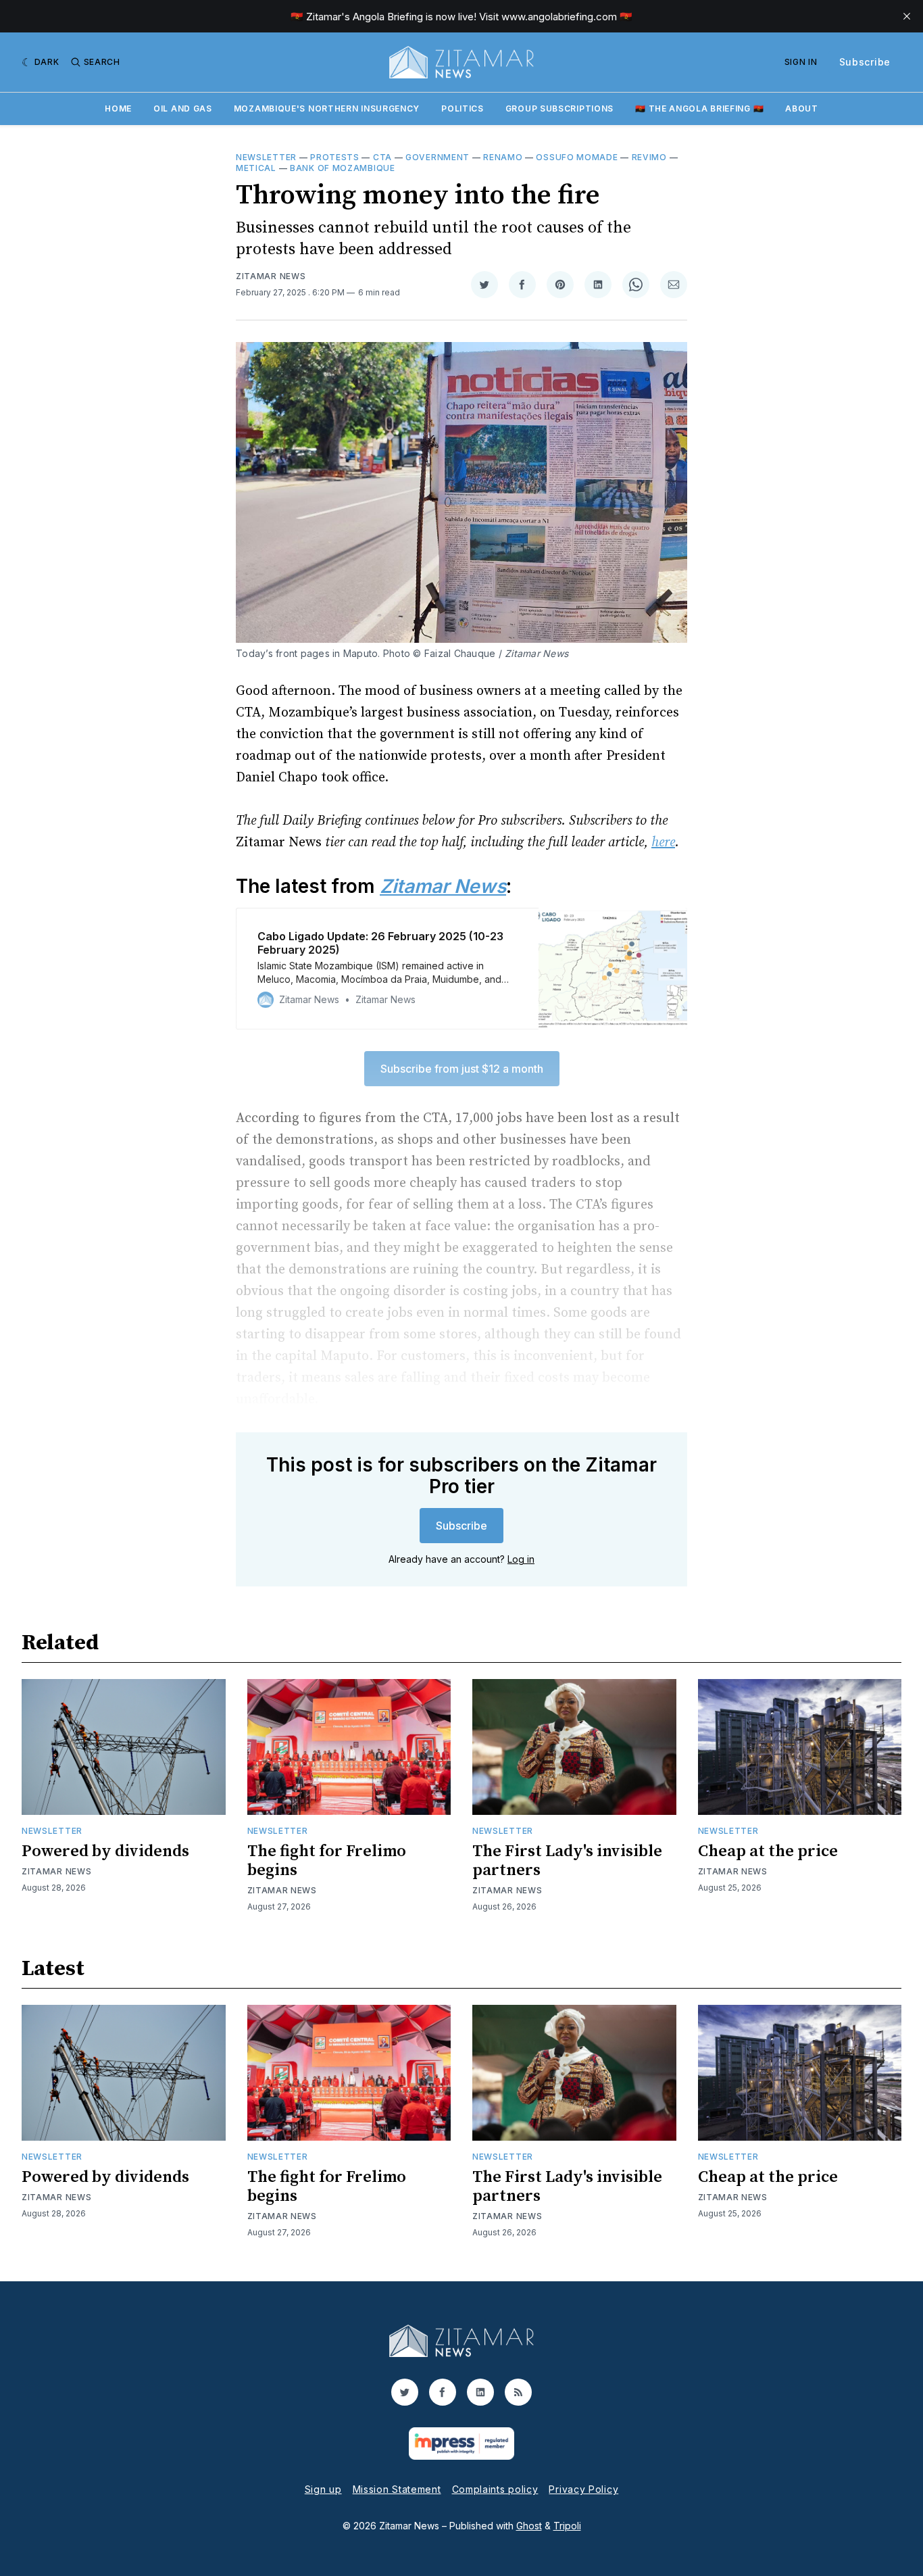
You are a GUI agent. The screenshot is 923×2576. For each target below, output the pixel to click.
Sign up (323, 2489)
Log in (521, 1559)
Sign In (801, 62)
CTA (382, 157)
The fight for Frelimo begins (327, 1861)
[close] (907, 16)
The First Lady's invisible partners (567, 1861)
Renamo (503, 157)
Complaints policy (495, 2489)
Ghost (529, 2526)
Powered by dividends (105, 1851)
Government (438, 157)
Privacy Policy (583, 2489)
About (802, 108)
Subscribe (865, 62)
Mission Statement (397, 2489)
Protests (335, 157)
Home (118, 108)
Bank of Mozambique (343, 168)
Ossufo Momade (577, 157)
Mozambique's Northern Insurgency (327, 108)
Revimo (649, 157)
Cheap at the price (768, 1851)
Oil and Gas (183, 108)
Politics (463, 108)
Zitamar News (271, 276)
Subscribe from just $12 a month (462, 1069)
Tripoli (567, 2526)
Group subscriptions (559, 108)
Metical (256, 168)
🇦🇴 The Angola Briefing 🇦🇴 (699, 108)
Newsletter (266, 157)
